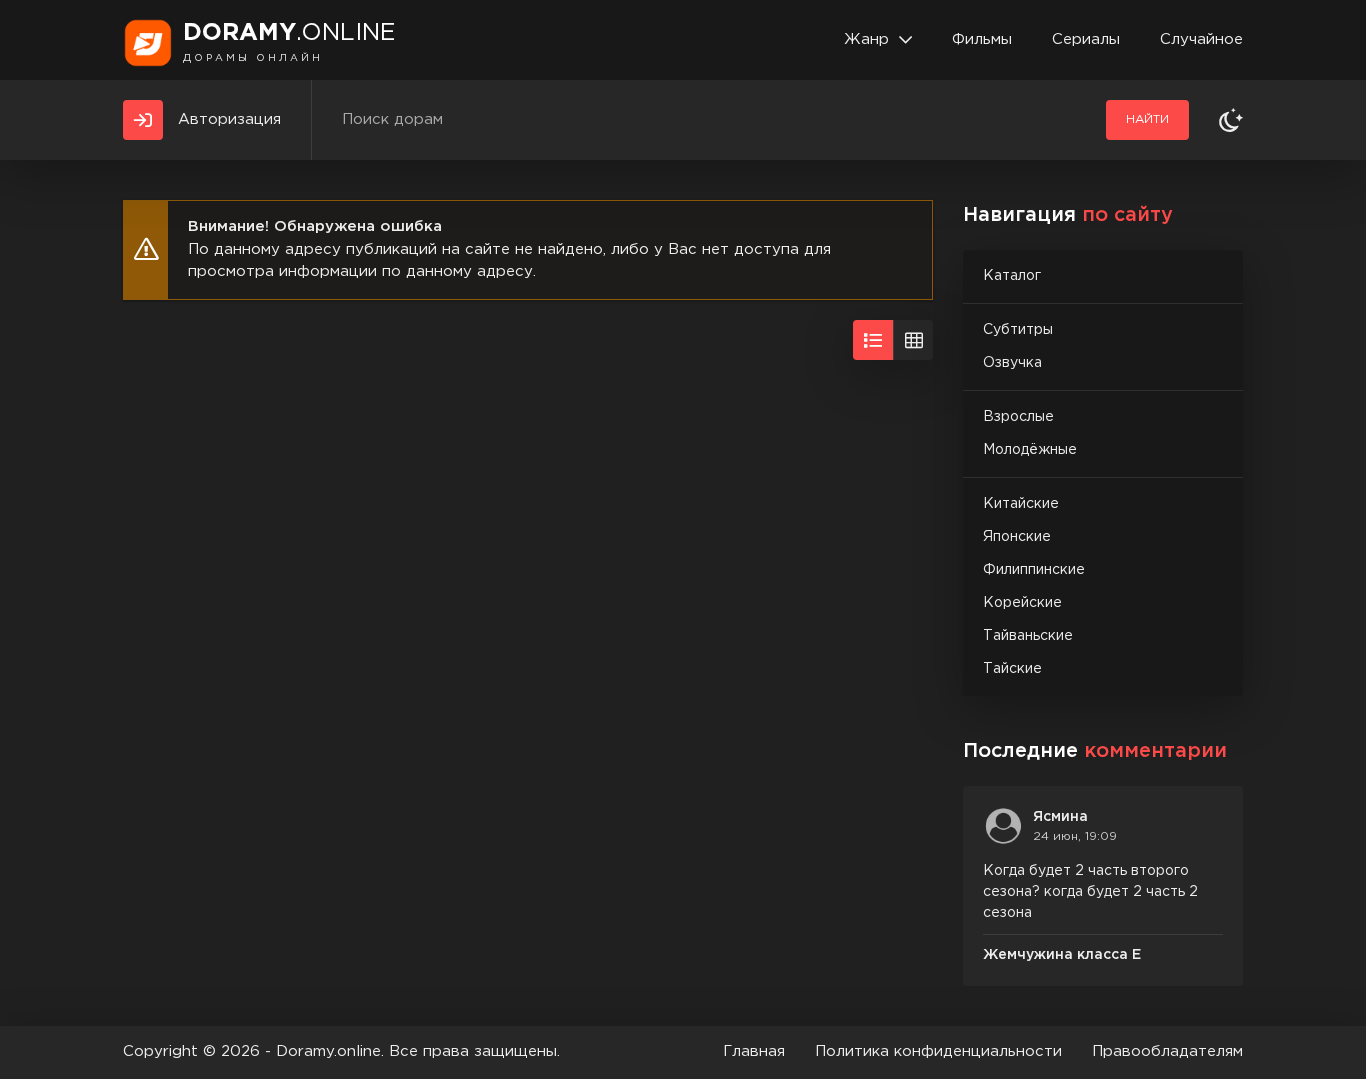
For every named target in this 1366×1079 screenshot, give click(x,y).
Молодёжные (1030, 450)
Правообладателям (1167, 1051)
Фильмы (982, 39)
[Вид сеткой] (913, 340)
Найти (1147, 119)
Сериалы (1086, 39)
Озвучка (1012, 363)
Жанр (866, 39)
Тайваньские (1028, 636)
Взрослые (1018, 417)
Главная (754, 1051)
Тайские (1012, 669)
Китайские (1021, 504)
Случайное (1201, 39)
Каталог (1012, 276)
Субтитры (1018, 330)
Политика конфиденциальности (938, 1051)
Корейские (1022, 603)
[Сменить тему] (1231, 120)
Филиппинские (1034, 570)
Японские (1017, 537)
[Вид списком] (873, 340)
